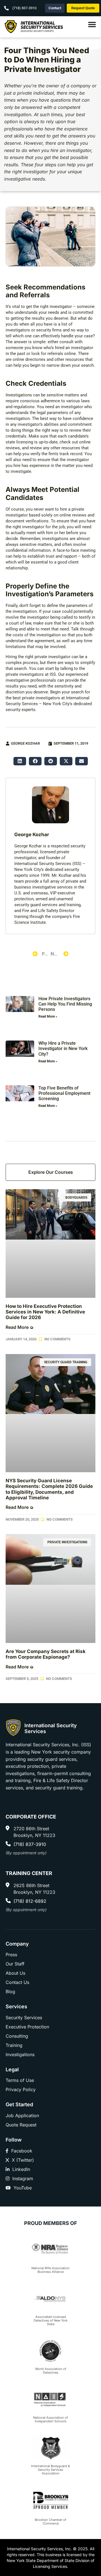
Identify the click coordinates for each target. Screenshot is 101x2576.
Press (11, 1955)
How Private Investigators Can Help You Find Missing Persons (65, 1004)
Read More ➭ (19, 1327)
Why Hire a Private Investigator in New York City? (63, 1049)
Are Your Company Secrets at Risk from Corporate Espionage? (46, 1654)
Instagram (23, 2178)
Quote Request (21, 2125)
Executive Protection (27, 2027)
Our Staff (15, 1964)
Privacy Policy (21, 2089)
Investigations (19, 395)
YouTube (23, 2188)
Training (14, 2045)
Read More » (48, 1016)
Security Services (24, 2018)
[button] (20, 761)
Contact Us (17, 1982)
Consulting (17, 2036)
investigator (61, 307)
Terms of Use (20, 2080)
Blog (10, 1991)
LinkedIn (21, 2169)
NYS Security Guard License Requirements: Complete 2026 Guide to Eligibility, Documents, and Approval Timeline (49, 1489)
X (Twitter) (23, 2160)
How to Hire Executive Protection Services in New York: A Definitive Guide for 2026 (45, 1312)
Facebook (22, 2151)
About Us (15, 1973)
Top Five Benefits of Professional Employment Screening (64, 1093)
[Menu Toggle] (92, 27)
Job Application (22, 2116)
